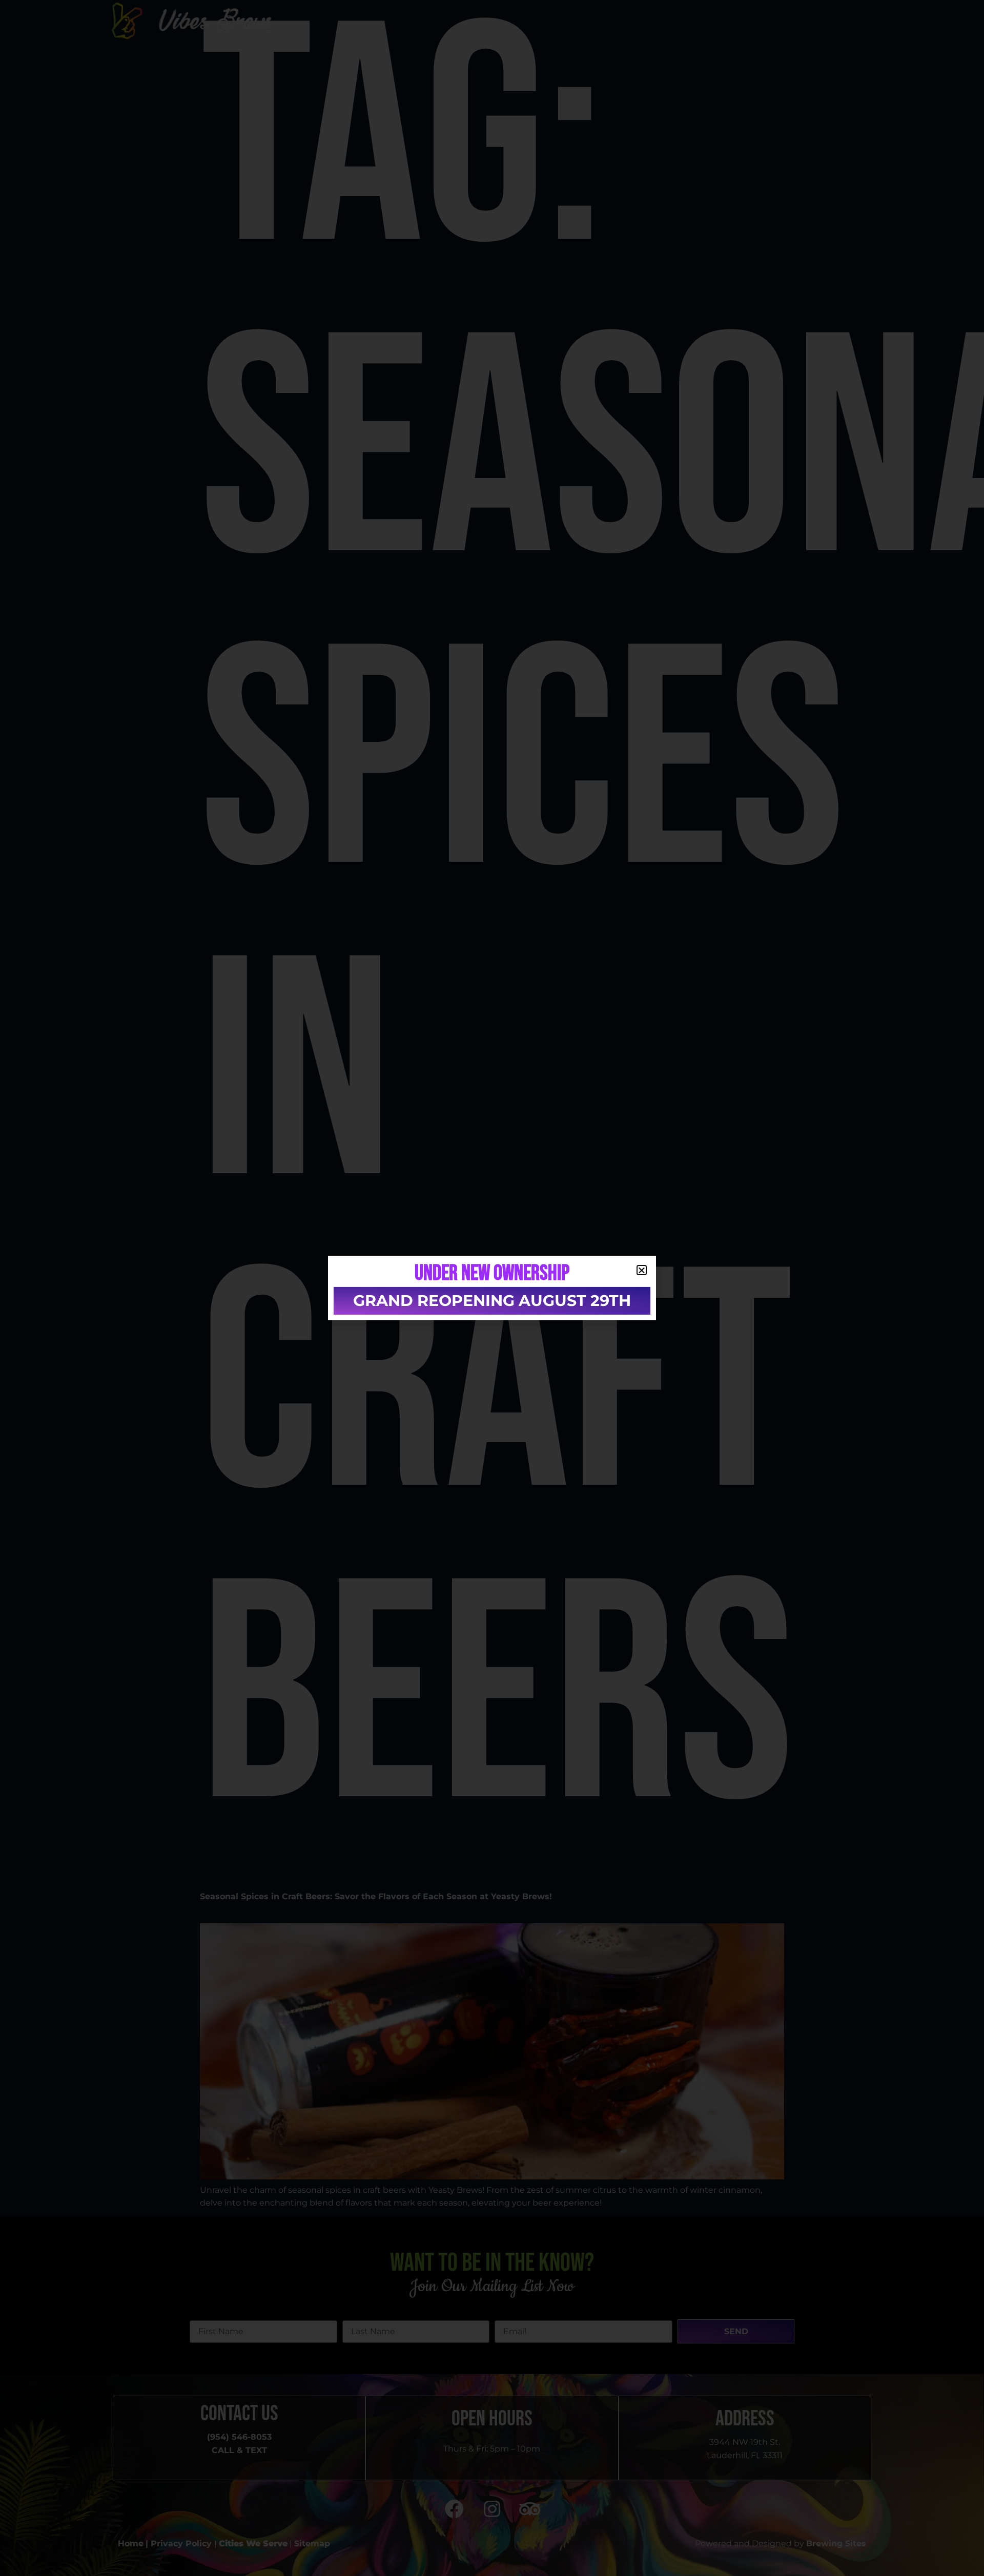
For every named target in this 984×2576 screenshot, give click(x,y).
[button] (642, 1270)
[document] (492, 1288)
